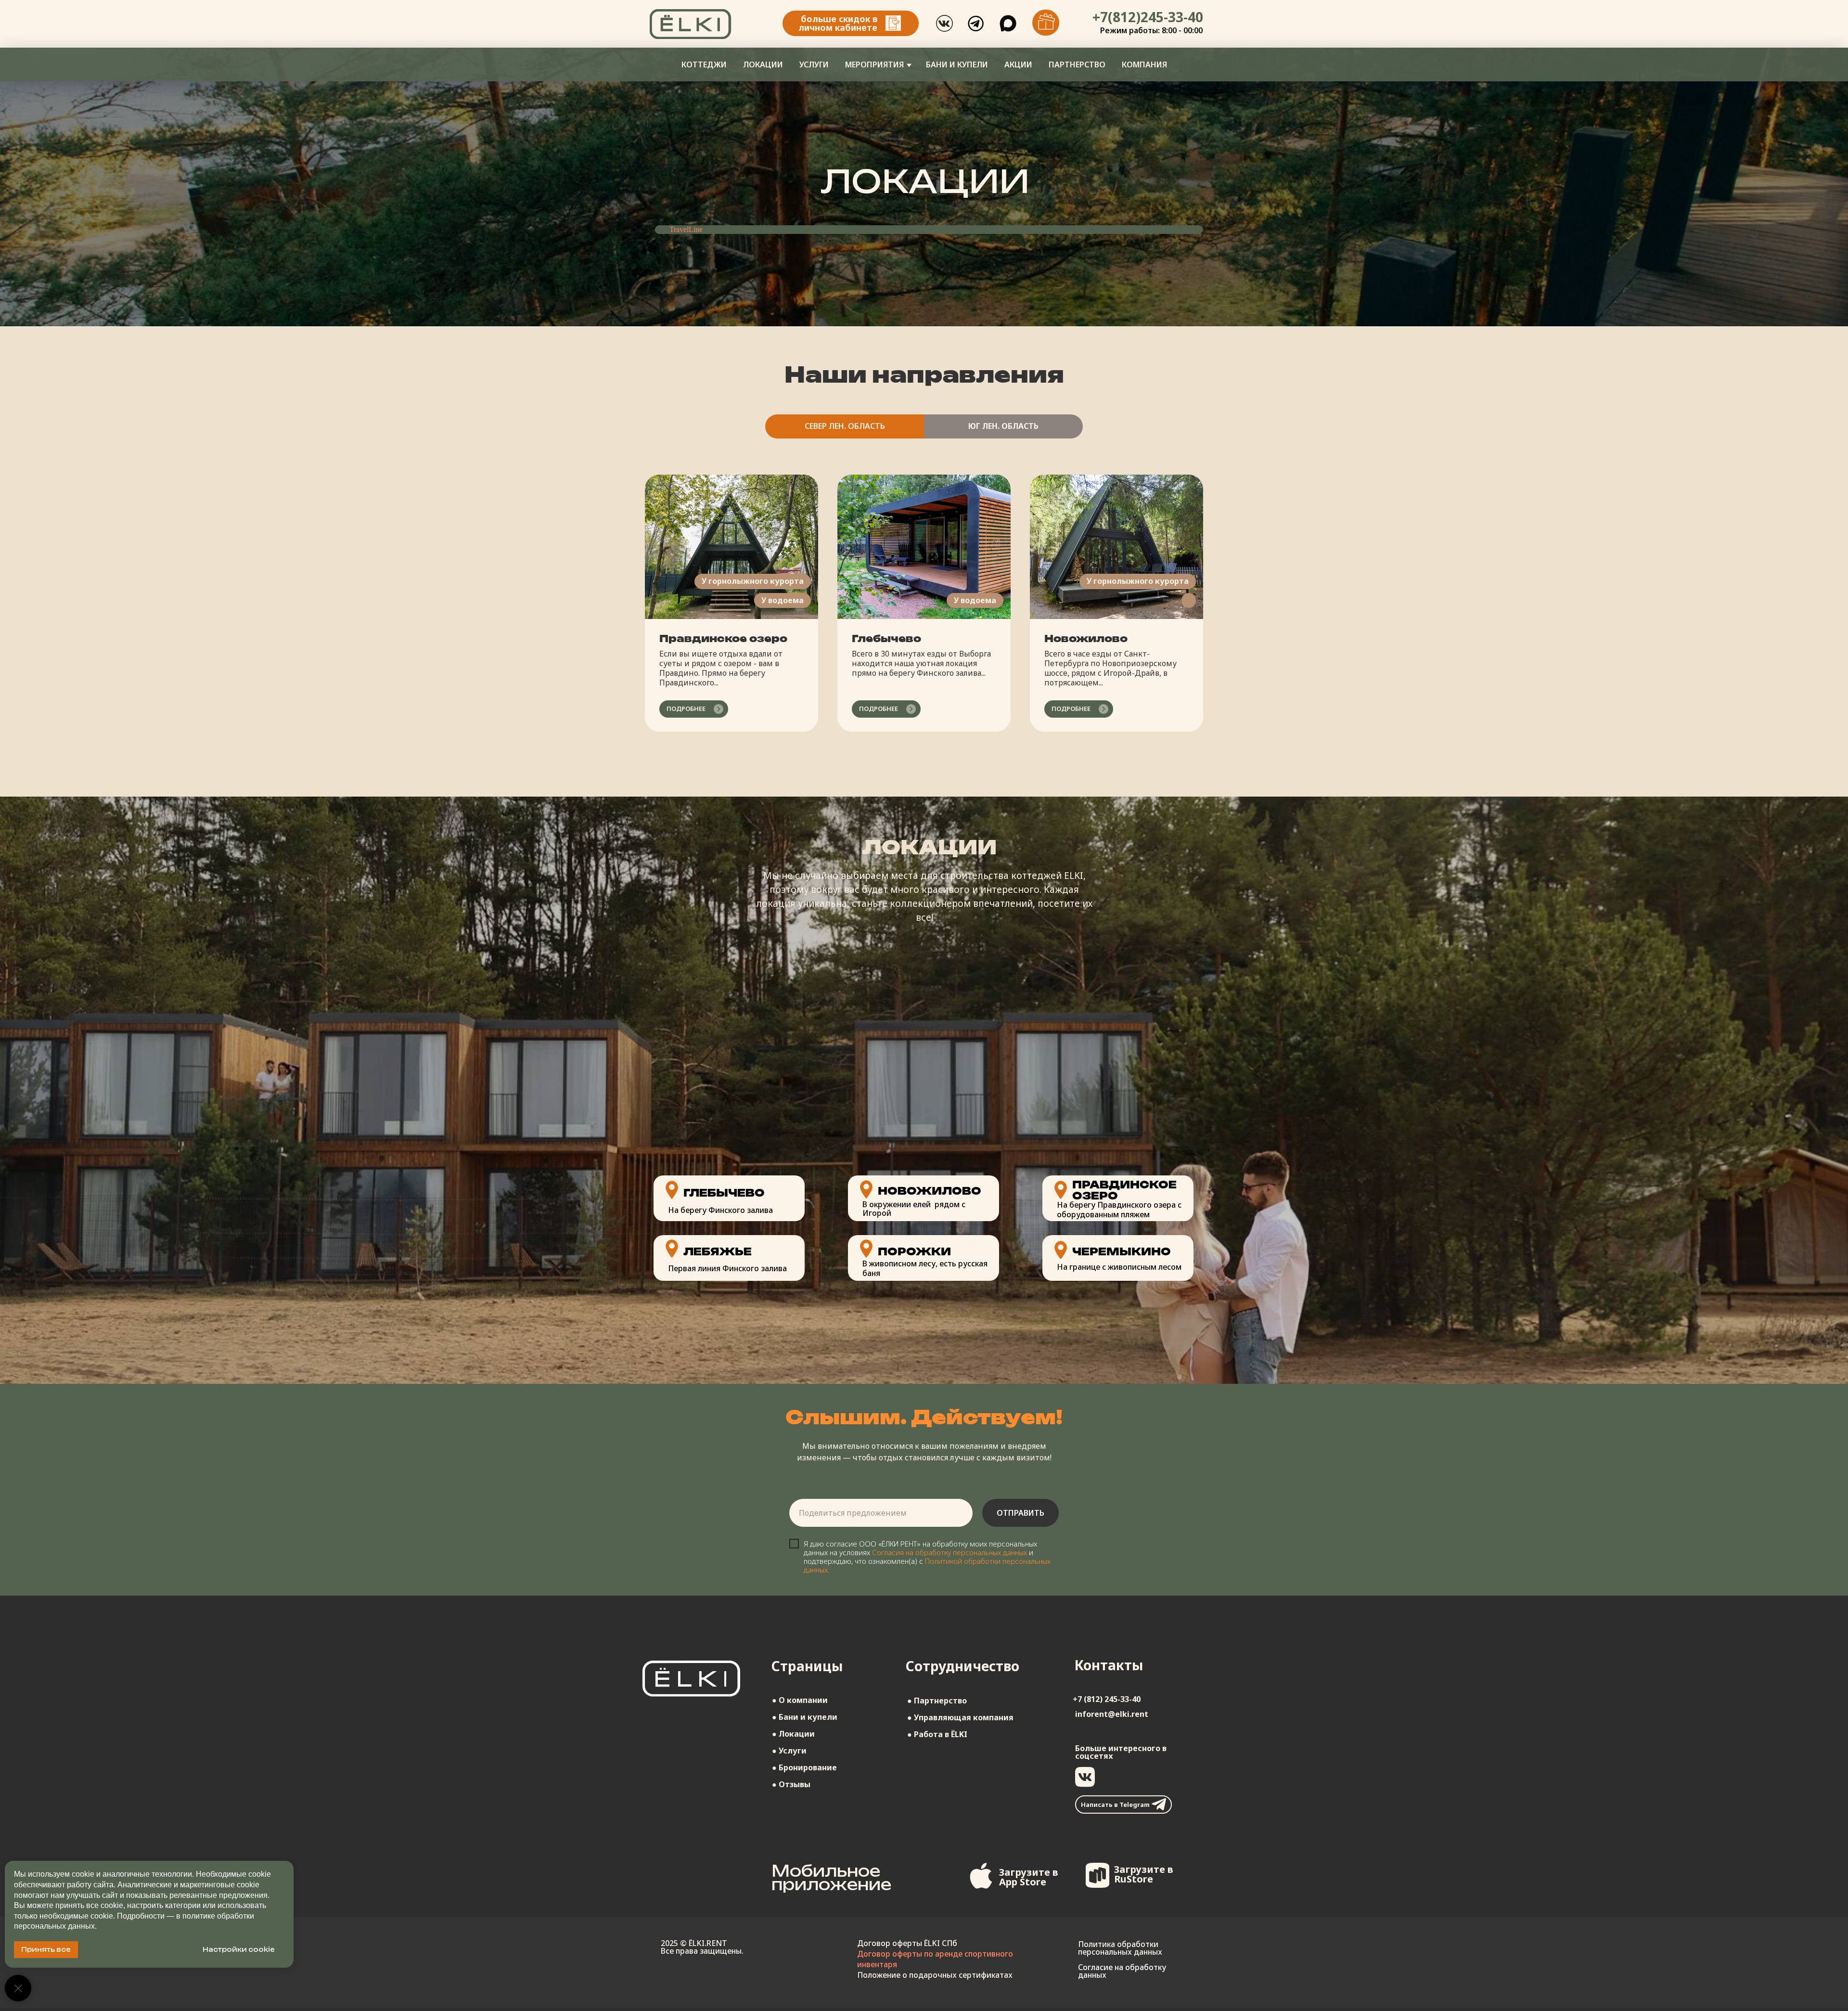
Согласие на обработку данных (1122, 1971)
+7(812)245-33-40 (1148, 17)
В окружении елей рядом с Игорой (914, 1209)
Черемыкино (1122, 1251)
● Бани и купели (805, 1717)
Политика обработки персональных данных (1120, 1948)
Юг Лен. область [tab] (1003, 426)
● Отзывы (791, 1784)
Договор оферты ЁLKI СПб (907, 1943)
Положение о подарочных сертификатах (935, 1975)
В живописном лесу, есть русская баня (925, 1268)
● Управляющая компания (960, 1717)
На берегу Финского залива (720, 1210)
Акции (1018, 64)
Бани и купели (957, 64)
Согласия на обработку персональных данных (950, 1552)
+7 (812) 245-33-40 (1107, 1699)
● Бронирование (804, 1767)
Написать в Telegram (1115, 1805)
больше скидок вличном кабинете (838, 23)
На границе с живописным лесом (1119, 1267)
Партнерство (1077, 64)
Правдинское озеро (723, 638)
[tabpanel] (924, 625)
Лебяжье (718, 1251)
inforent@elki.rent (1112, 1714)
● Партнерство (937, 1701)
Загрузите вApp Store (1029, 1877)
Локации (763, 64)
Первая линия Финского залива (727, 1268)
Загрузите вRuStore (1144, 1874)
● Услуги (789, 1751)
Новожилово (1086, 638)
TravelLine (686, 229)
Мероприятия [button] (874, 64)
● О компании (800, 1700)
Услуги (814, 64)
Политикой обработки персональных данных (927, 1565)
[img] (893, 23)
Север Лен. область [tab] (845, 426)
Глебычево (886, 638)
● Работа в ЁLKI (937, 1734)
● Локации (793, 1734)
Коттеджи (704, 64)
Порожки (914, 1251)
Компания (1144, 64)
